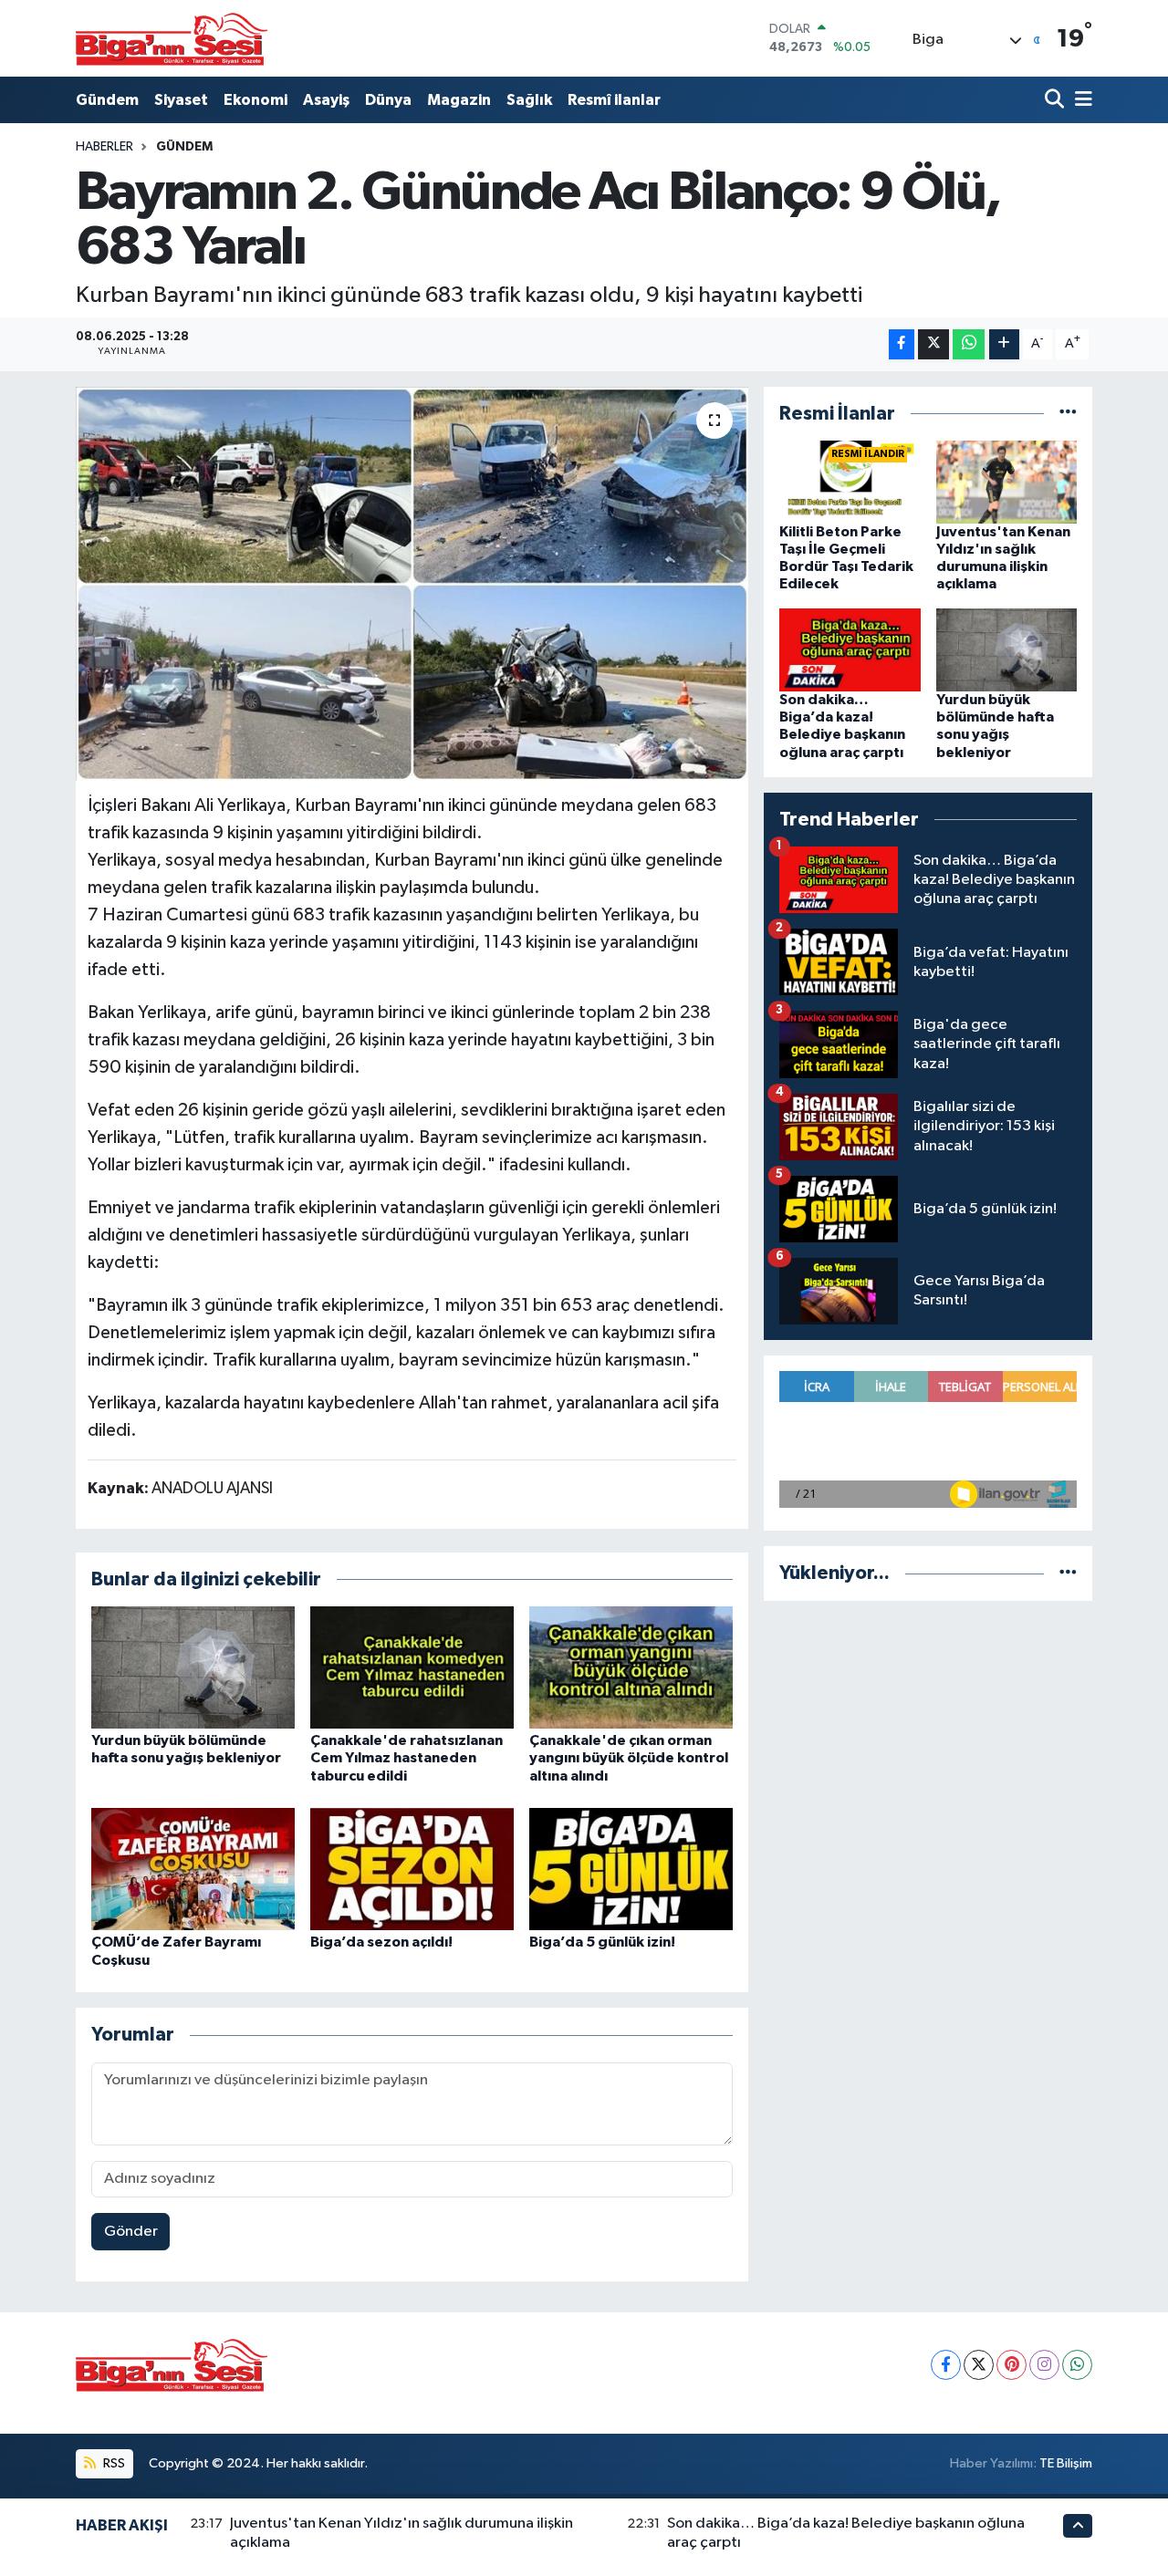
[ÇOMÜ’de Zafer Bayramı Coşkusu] (193, 1869)
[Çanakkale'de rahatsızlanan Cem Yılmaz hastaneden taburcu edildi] (412, 1667)
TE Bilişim (1066, 2463)
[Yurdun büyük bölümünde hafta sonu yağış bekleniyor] (193, 1667)
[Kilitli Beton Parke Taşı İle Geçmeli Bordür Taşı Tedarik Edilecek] (850, 481)
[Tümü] (1068, 414)
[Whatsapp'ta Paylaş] (969, 344)
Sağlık (529, 100)
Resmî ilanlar (614, 100)
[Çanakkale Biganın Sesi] (172, 38)
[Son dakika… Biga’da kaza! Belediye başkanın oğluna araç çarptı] (850, 650)
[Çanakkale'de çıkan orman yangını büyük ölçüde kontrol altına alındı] (631, 1667)
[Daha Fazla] (1004, 344)
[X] (979, 2365)
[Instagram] (1044, 2365)
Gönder (131, 2232)
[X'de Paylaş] (933, 344)
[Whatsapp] (1077, 2365)
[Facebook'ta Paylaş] (902, 344)
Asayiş (326, 100)
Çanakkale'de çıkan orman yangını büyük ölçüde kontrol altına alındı (629, 1758)
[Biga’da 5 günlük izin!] (631, 1869)
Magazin (459, 100)
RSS (113, 2463)
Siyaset (181, 100)
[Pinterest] (1012, 2365)
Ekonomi (255, 100)
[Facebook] (946, 2365)
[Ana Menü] (1080, 100)
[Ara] (1056, 100)
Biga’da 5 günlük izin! (602, 1942)
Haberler (104, 147)
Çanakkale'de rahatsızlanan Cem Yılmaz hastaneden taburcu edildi (407, 1758)
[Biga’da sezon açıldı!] (412, 1869)
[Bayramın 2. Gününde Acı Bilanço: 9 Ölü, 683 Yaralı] (412, 584)
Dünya (388, 100)
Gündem (107, 100)
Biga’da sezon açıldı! (381, 1942)
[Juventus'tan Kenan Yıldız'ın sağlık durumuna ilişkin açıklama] (1007, 481)
